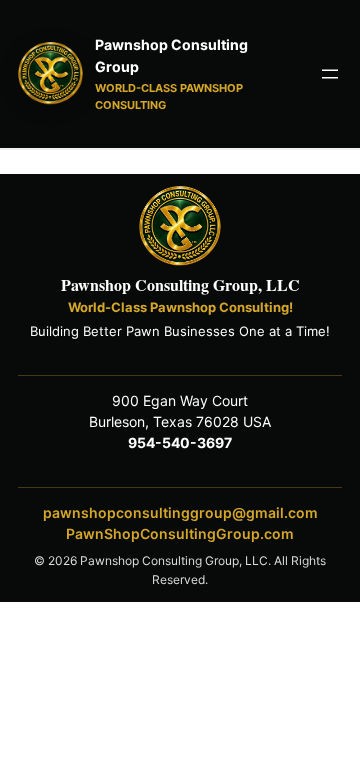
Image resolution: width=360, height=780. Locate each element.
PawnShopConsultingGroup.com (180, 533)
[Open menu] (330, 74)
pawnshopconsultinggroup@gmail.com (180, 512)
